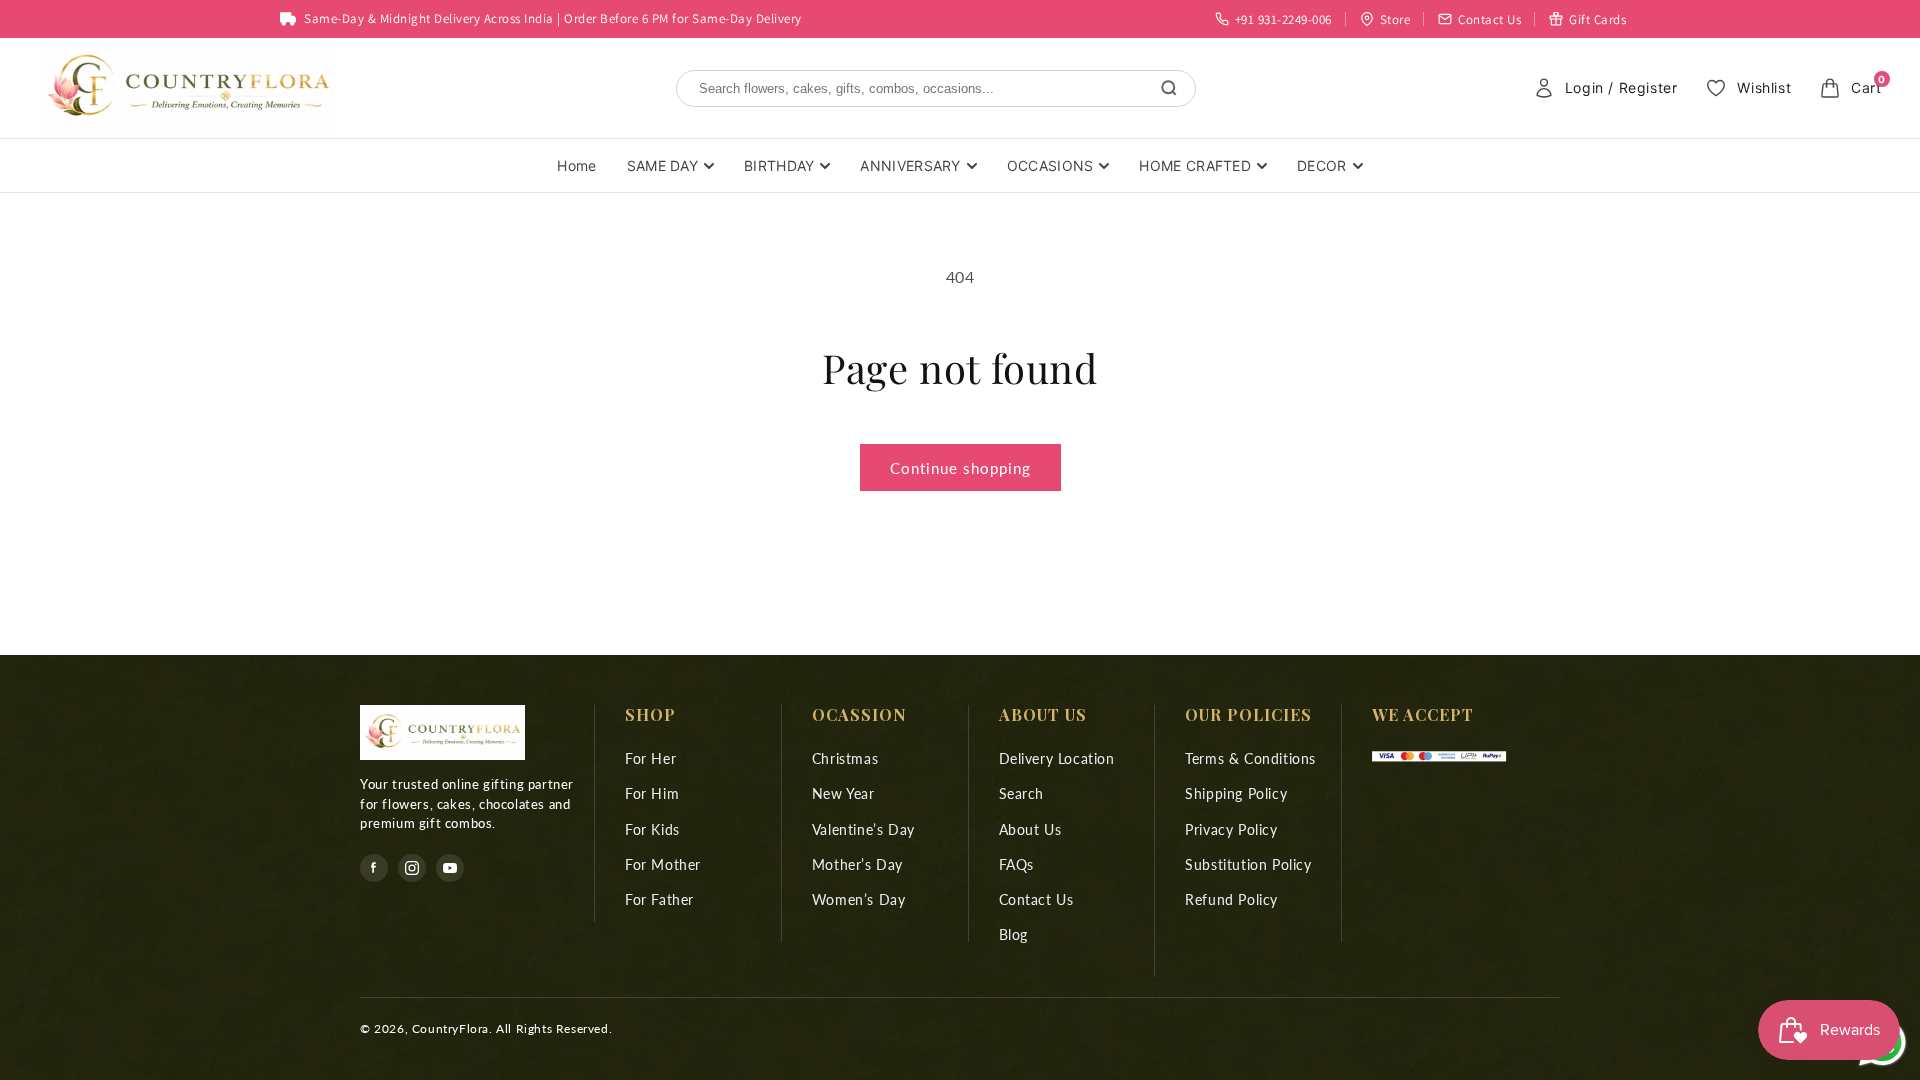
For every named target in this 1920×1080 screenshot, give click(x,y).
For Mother (663, 864)
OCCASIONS (1050, 165)
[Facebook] (374, 868)
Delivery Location (1057, 758)
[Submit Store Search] (1169, 88)
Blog (1013, 934)
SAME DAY (662, 165)
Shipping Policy (1236, 793)
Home (576, 165)
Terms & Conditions (1250, 758)
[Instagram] (412, 868)
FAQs (1016, 864)
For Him (652, 793)
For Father (659, 899)
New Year (843, 793)
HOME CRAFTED (1195, 165)
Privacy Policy (1231, 829)
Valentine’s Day (863, 829)
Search (1022, 793)
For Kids (652, 829)
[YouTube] (450, 868)
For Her (650, 758)
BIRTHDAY (779, 165)
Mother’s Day (857, 864)
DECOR (1322, 165)
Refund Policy (1231, 899)
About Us (1030, 829)
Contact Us (1036, 899)
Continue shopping (960, 468)
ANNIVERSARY (910, 165)
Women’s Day (859, 899)
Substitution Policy (1248, 864)
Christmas (845, 758)
